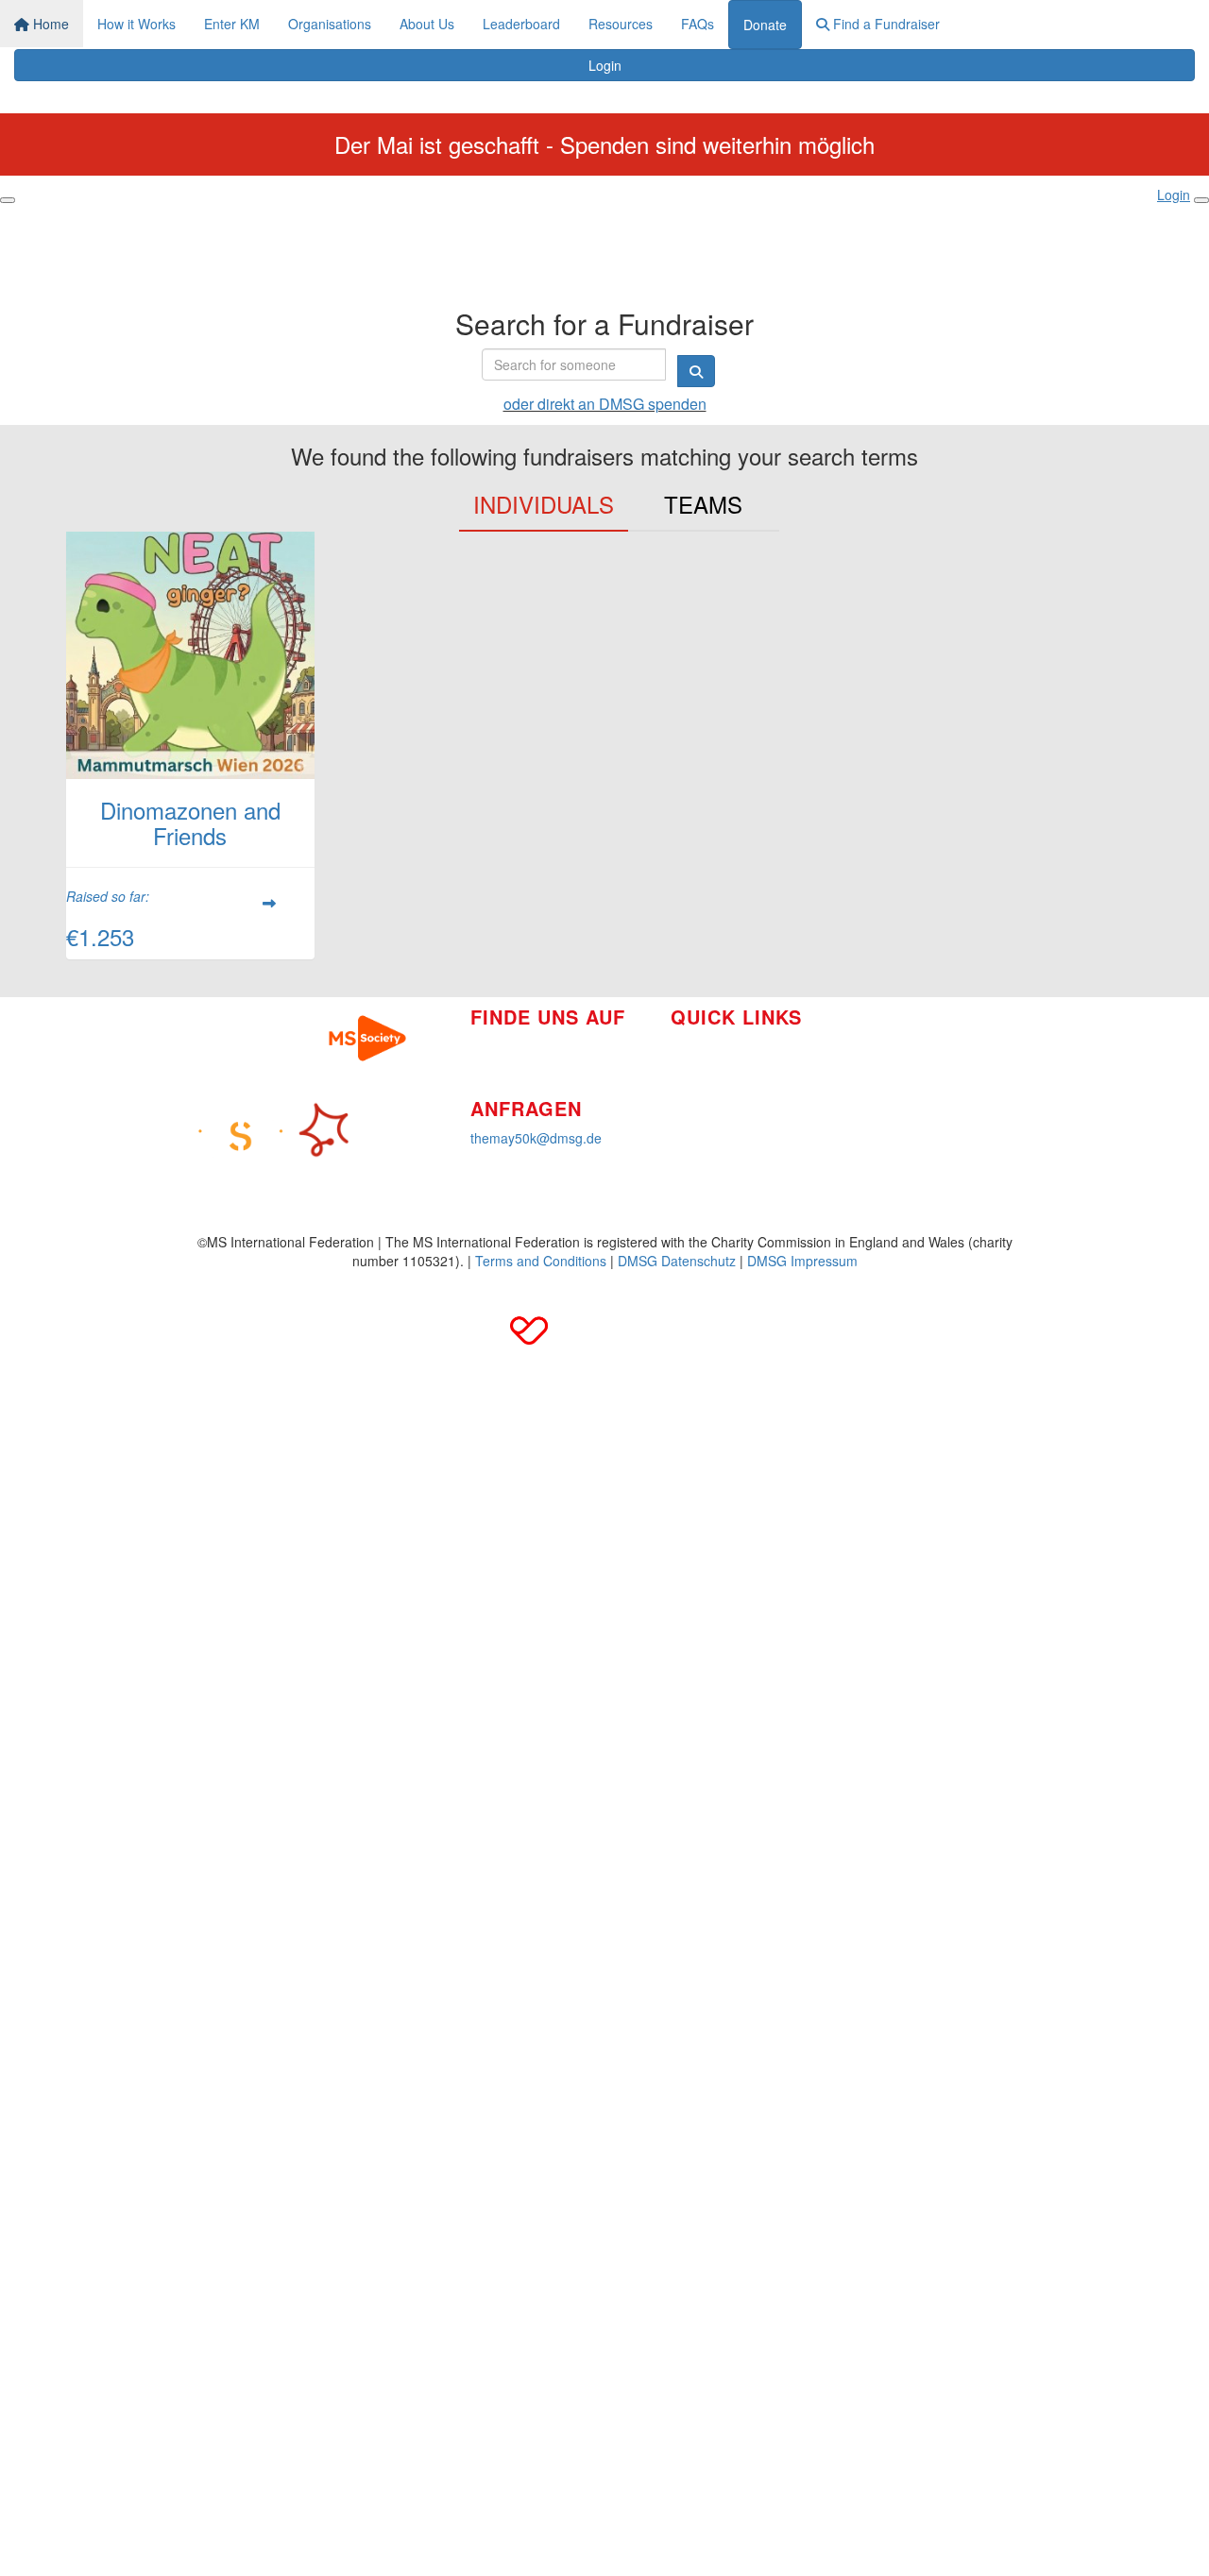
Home (49, 24)
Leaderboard (521, 24)
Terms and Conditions (541, 1261)
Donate (765, 25)
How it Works (136, 24)
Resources (621, 24)
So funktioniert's (718, 1046)
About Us (427, 24)
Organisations (330, 24)
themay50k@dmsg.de (536, 1138)
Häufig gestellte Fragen (918, 1063)
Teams (703, 504)
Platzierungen (712, 1103)
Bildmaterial (883, 1035)
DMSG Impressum (802, 1261)
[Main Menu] (8, 200)
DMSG (868, 1120)
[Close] (1201, 200)
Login (605, 65)
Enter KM (232, 24)
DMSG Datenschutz (677, 1261)
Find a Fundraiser (885, 24)
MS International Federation (932, 1092)
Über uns (698, 1075)
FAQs (698, 24)
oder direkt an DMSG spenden (605, 404)
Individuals (544, 504)
